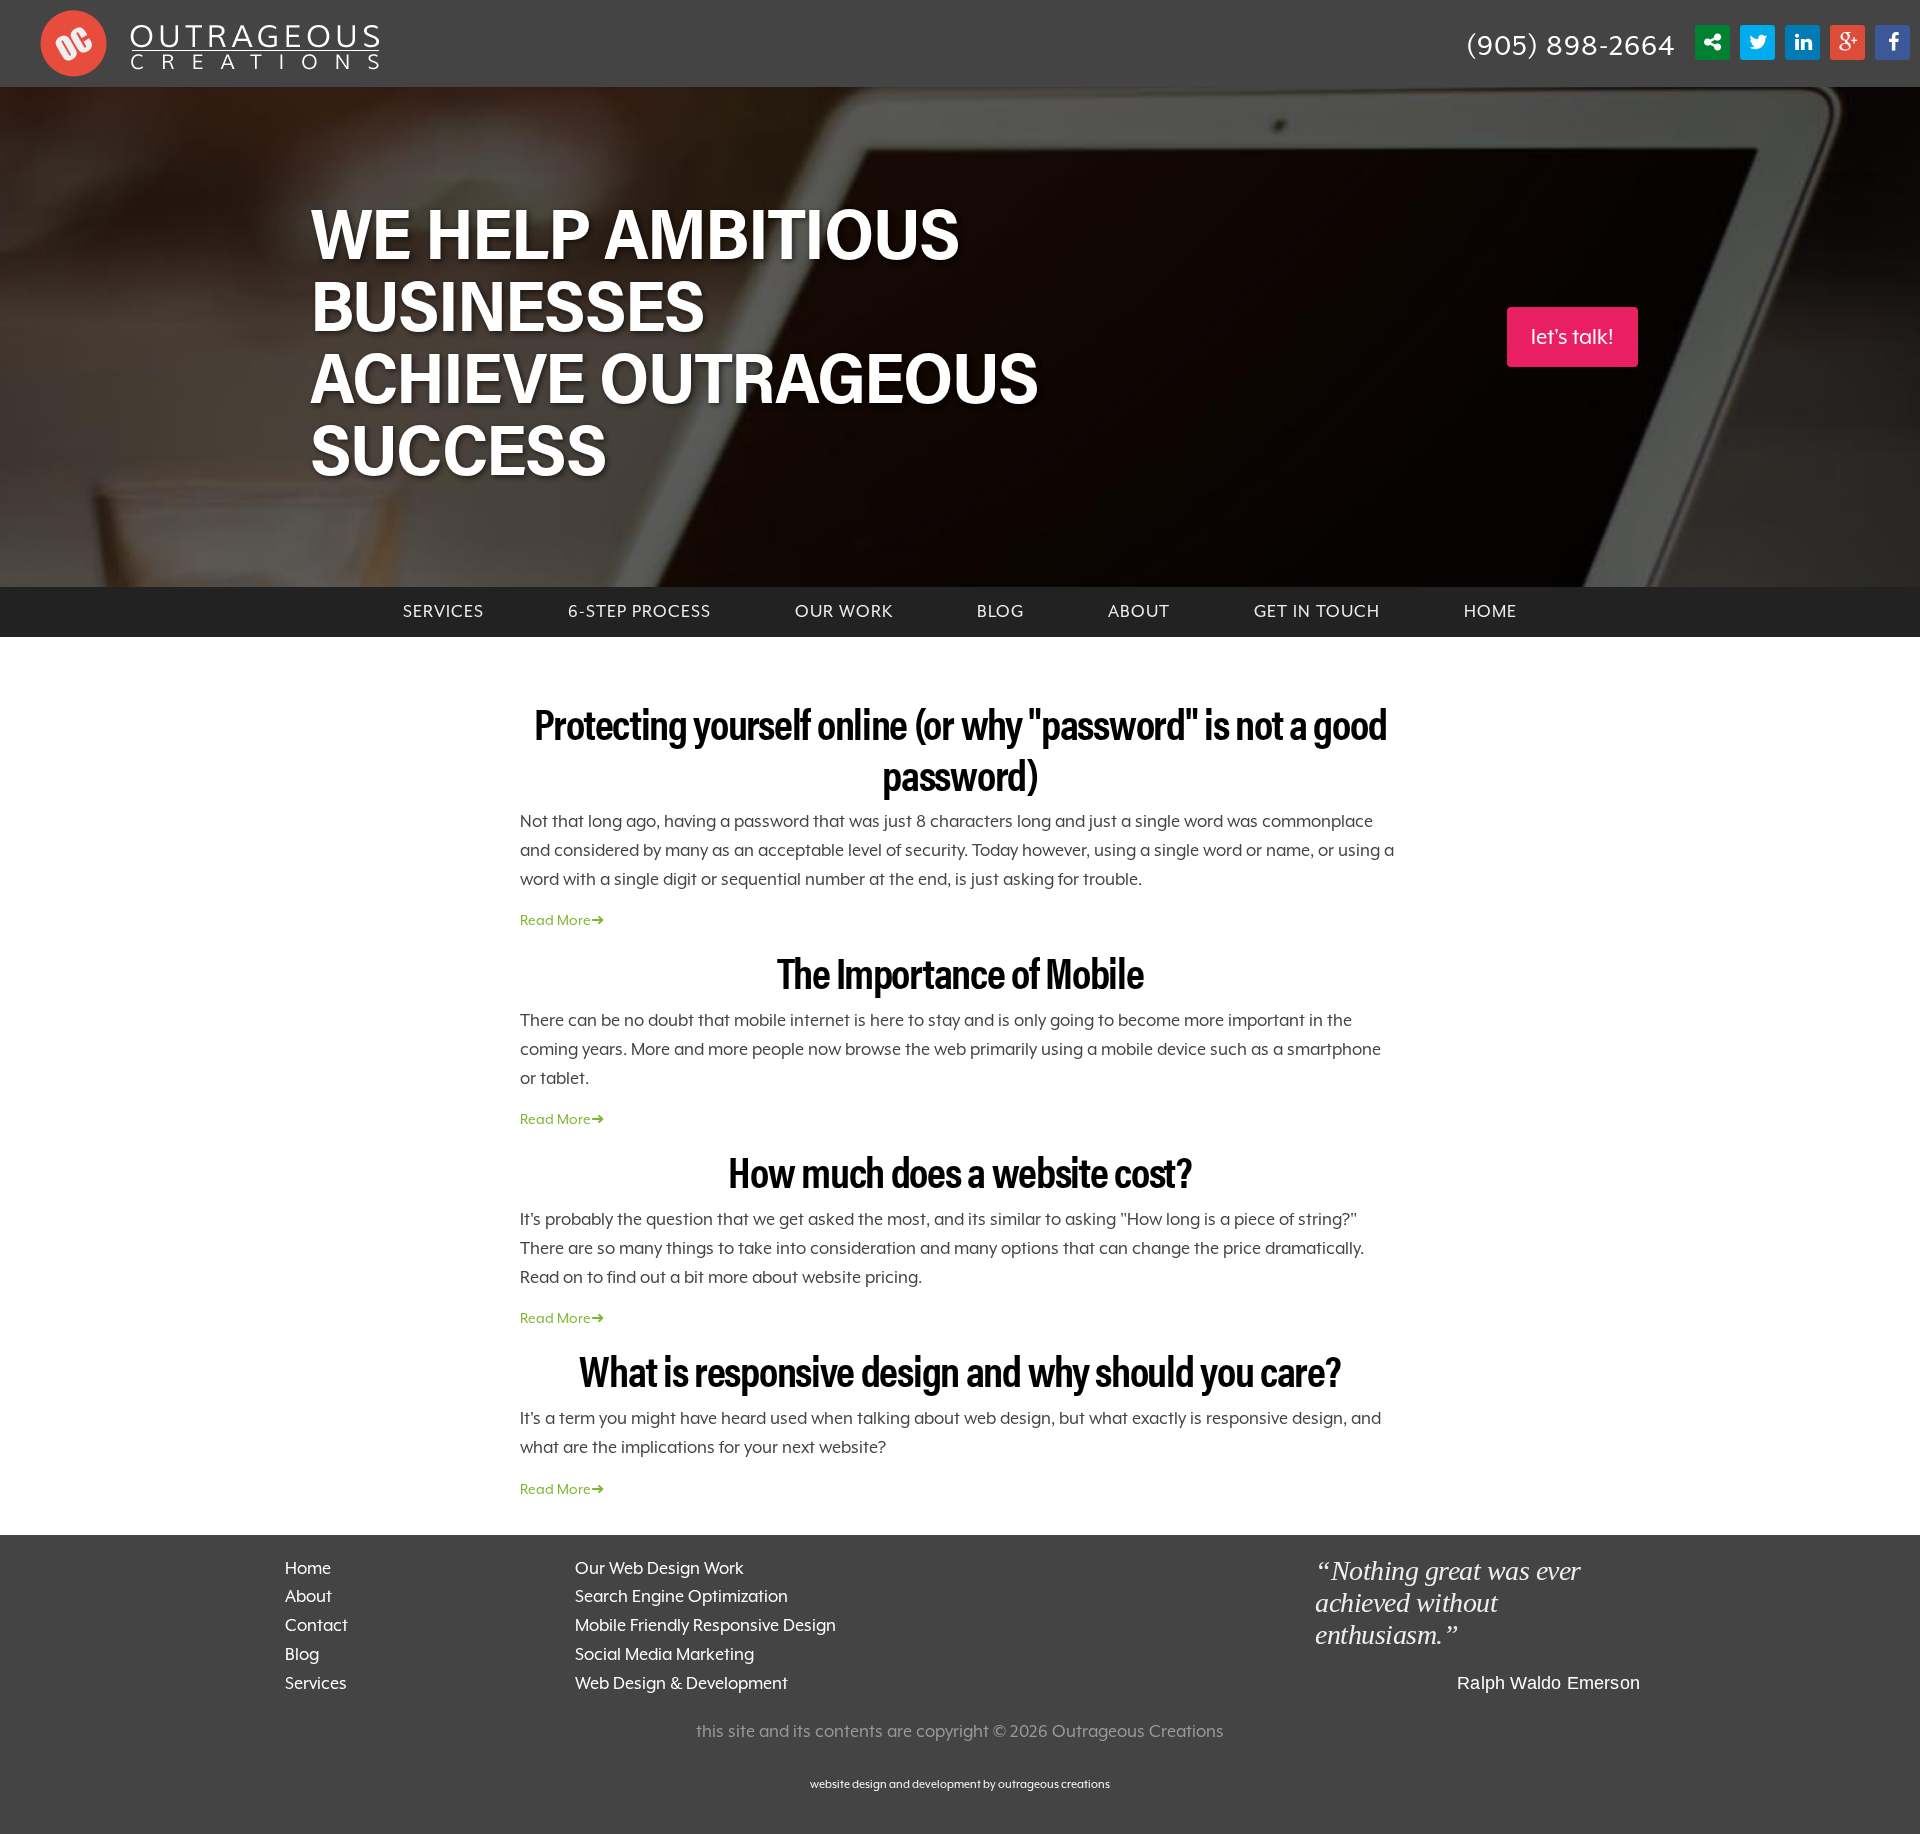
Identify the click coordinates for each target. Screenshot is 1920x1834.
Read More (562, 920)
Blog (302, 1654)
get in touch (1317, 611)
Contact (316, 1625)
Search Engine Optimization (681, 1596)
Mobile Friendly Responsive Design (705, 1625)
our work (844, 611)
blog (1000, 611)
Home (308, 1568)
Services (316, 1683)
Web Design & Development (681, 1683)
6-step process (639, 611)
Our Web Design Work (659, 1568)
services (443, 611)
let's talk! (1572, 337)
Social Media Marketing (664, 1654)
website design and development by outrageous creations (960, 1784)
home (1490, 611)
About (1139, 611)
